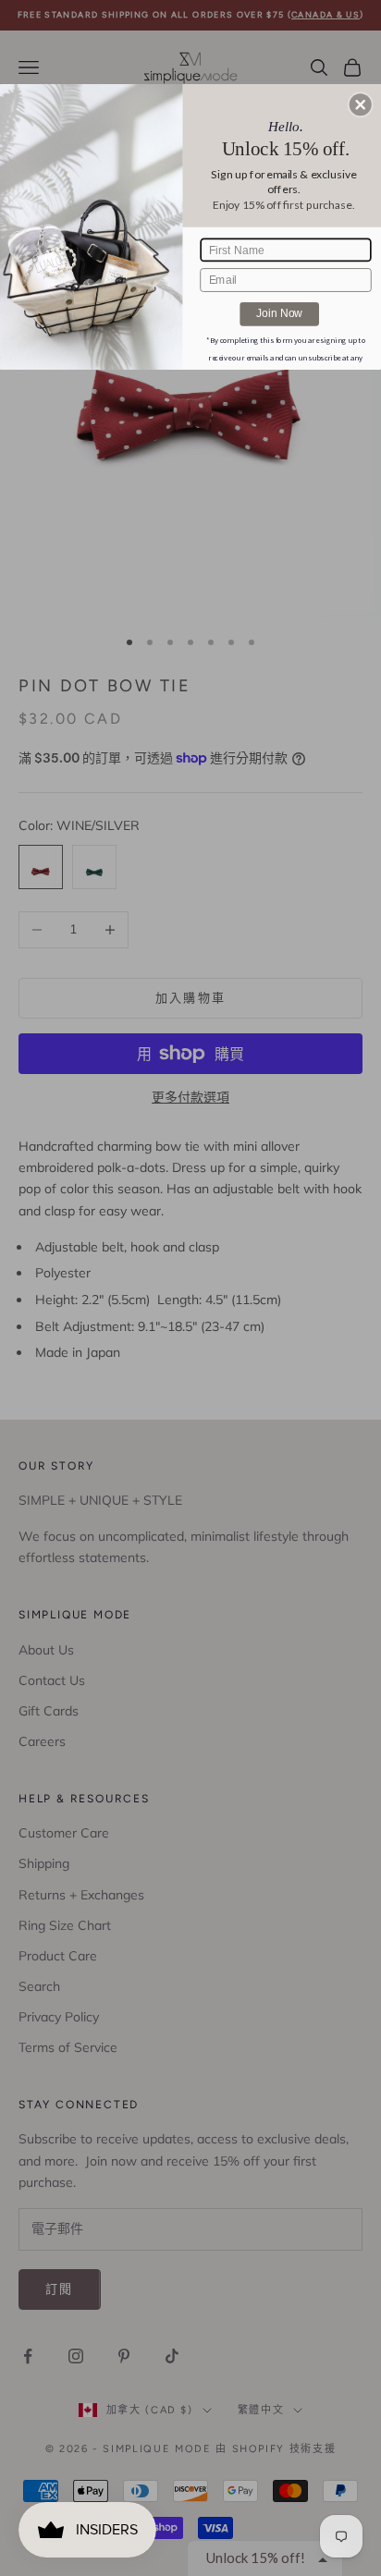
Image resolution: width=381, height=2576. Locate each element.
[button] (361, 104)
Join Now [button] (279, 313)
